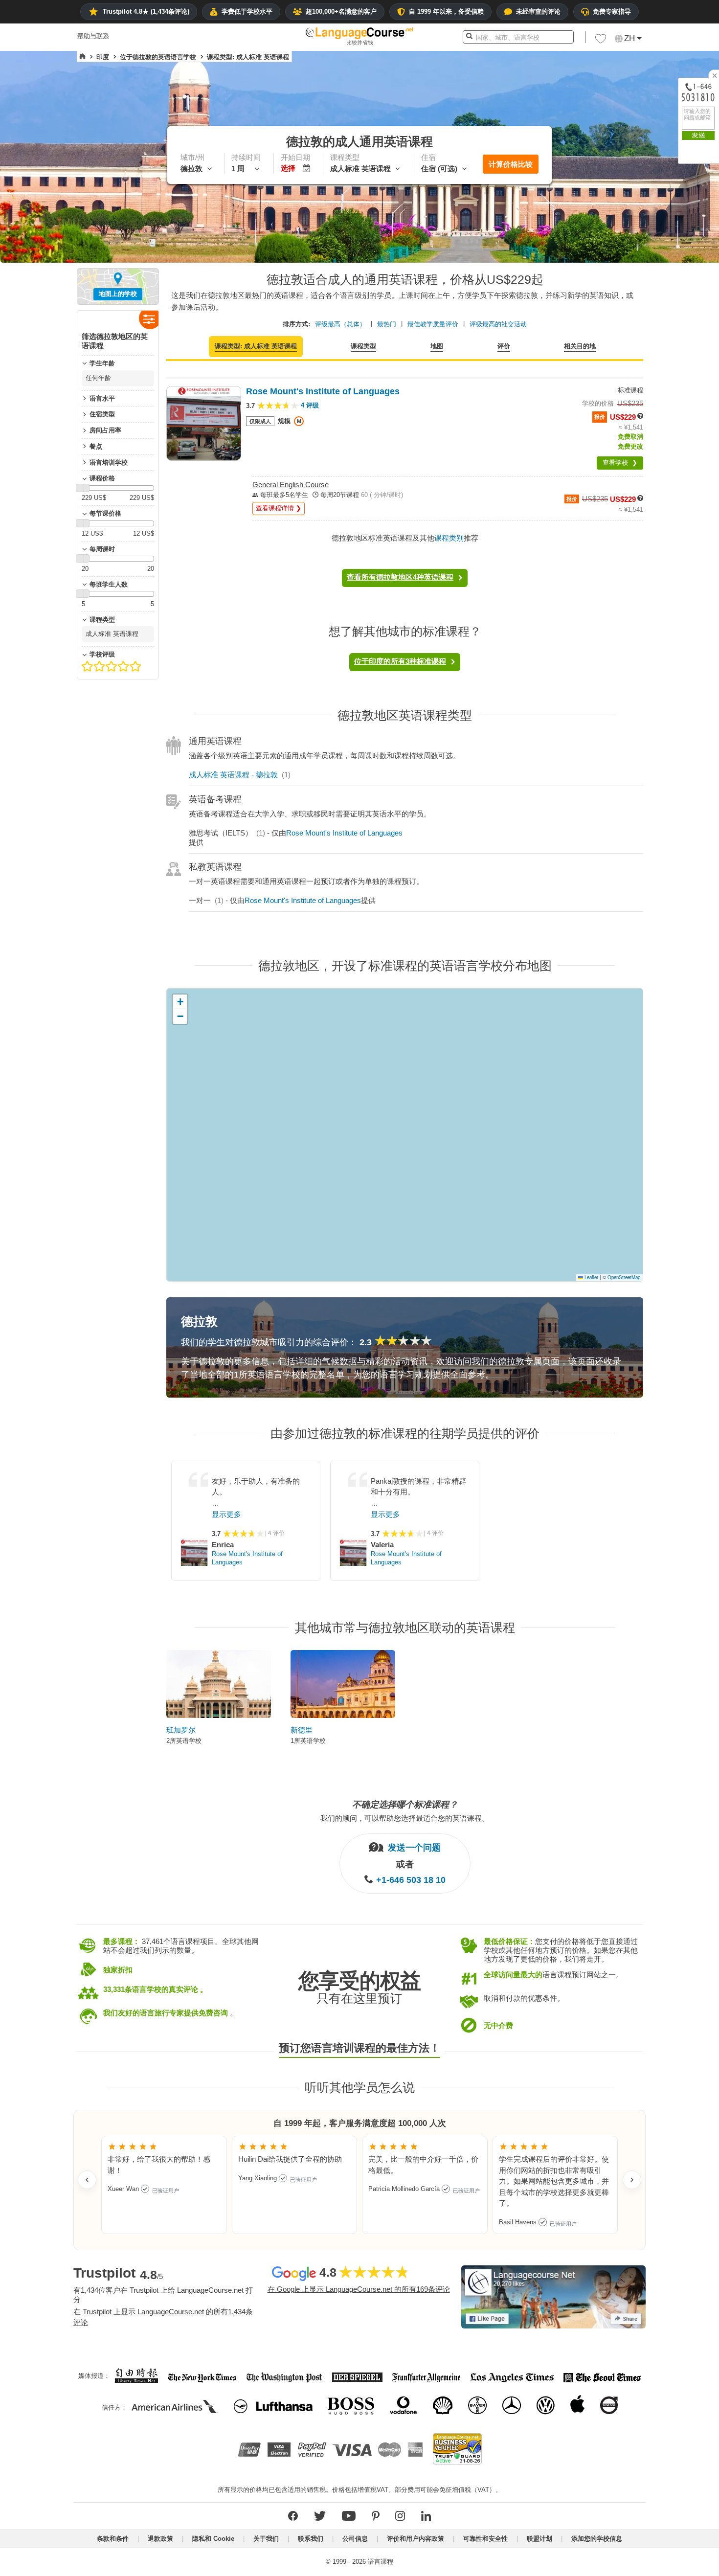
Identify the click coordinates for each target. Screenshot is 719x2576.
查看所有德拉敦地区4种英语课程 (400, 577)
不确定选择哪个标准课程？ (405, 1805)
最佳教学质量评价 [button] (433, 324)
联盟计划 (539, 2539)
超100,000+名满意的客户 (341, 11)
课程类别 (449, 538)
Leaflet (591, 1277)
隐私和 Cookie (213, 2539)
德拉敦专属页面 (529, 1361)
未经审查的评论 (538, 11)
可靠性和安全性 (485, 2539)
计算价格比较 (511, 164)
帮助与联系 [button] (93, 36)
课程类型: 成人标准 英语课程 (256, 346)
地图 (437, 346)
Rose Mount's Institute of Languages (344, 833)
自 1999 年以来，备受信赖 (446, 11)
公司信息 (355, 2539)
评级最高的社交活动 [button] (498, 324)
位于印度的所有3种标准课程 (400, 661)
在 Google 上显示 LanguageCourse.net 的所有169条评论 (359, 2289)
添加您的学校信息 (597, 2539)
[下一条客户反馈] (632, 2180)
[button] (601, 41)
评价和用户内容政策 (416, 2539)
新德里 (302, 1730)
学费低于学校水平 (247, 11)
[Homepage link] (82, 57)
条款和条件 (113, 2539)
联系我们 (311, 2539)
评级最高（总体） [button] (340, 324)
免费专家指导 (612, 11)
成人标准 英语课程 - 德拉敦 (233, 775)
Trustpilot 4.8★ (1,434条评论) (146, 11)
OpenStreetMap (624, 1277)
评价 (504, 346)
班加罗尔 (181, 1730)
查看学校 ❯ (620, 463)
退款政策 (160, 2539)
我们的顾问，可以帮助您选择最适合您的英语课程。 (405, 1818)
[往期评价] (87, 2180)
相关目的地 (580, 346)
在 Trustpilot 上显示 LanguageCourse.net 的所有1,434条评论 (163, 2317)
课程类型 (363, 346)
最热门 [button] (387, 324)
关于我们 (266, 2539)
